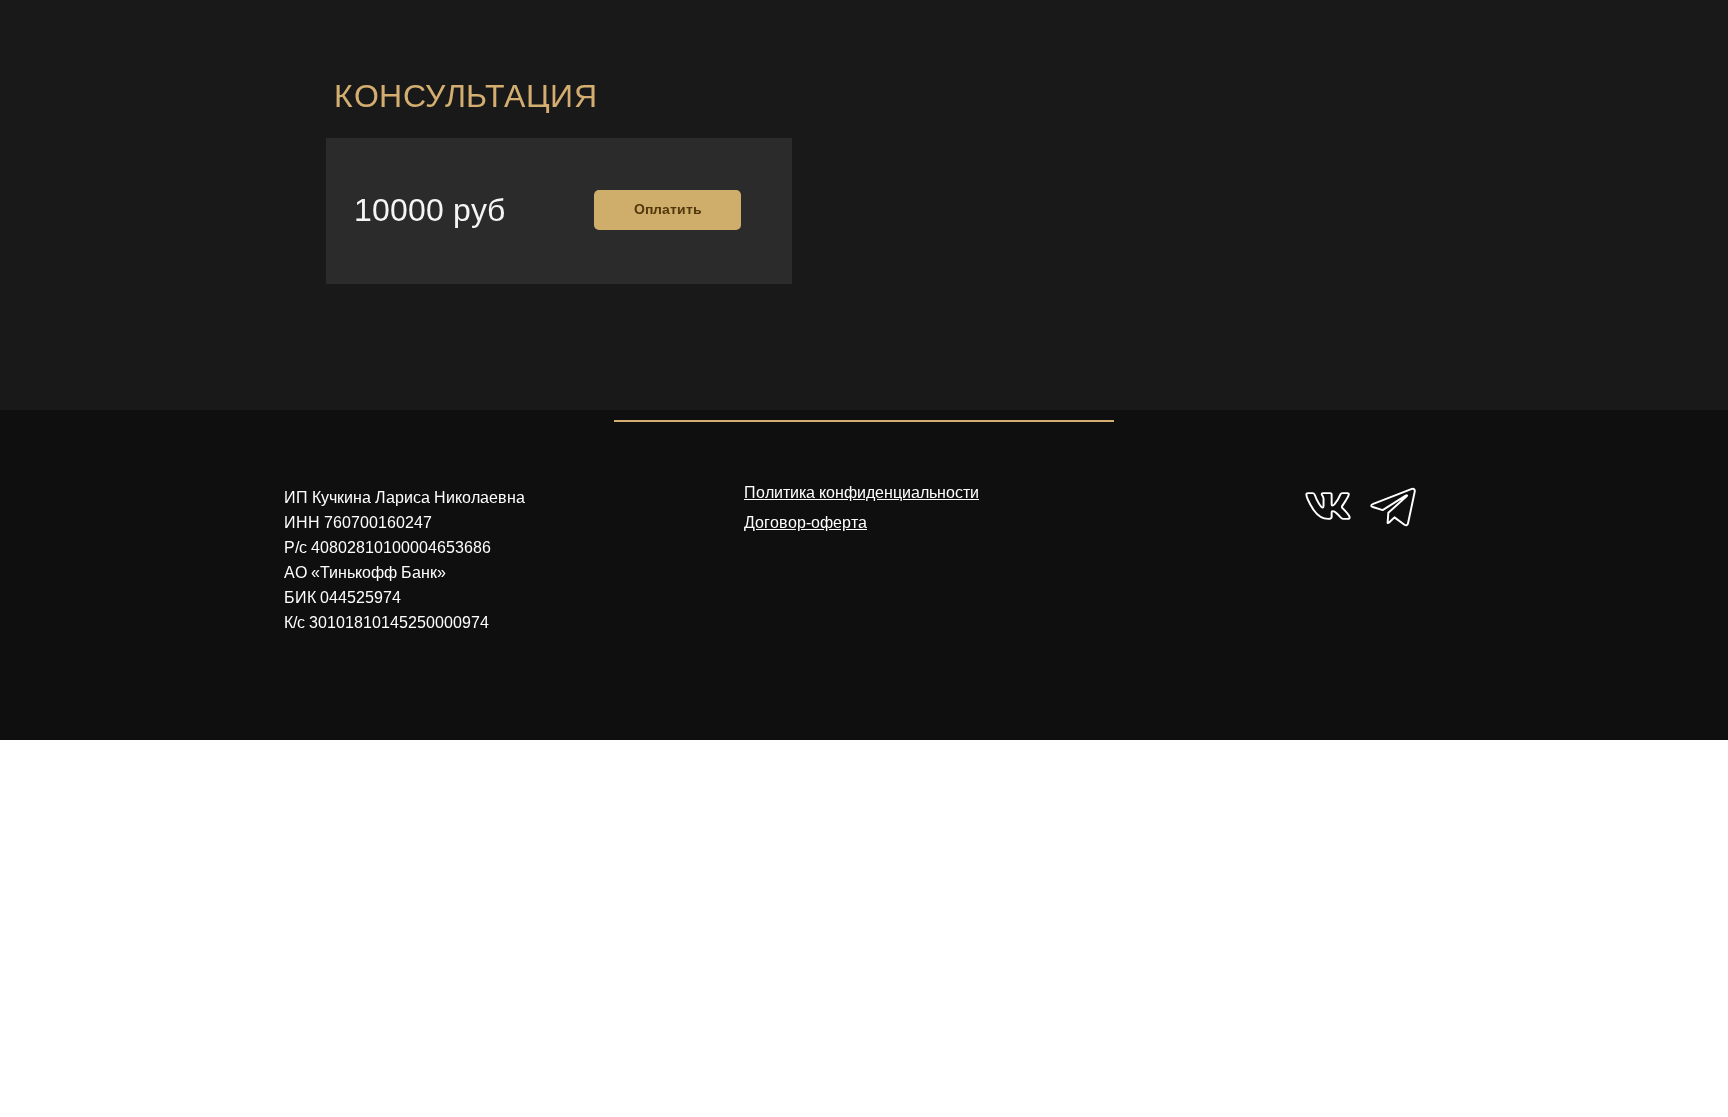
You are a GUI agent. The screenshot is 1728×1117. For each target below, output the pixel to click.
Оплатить (668, 209)
